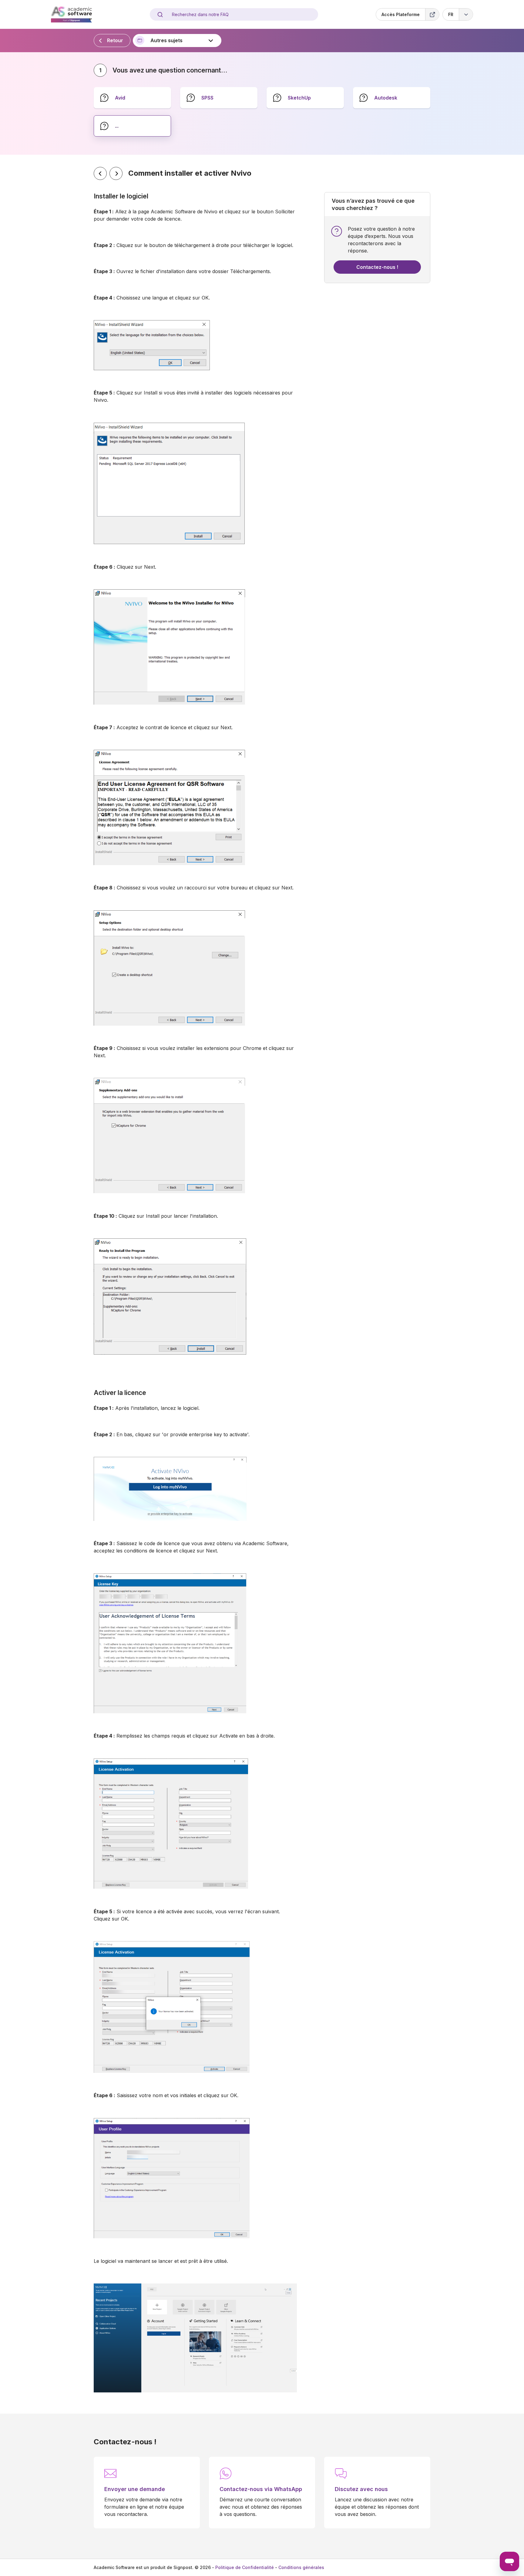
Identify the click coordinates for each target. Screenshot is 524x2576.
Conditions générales (301, 2567)
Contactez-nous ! (377, 267)
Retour (115, 40)
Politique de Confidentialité (245, 2567)
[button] (458, 14)
